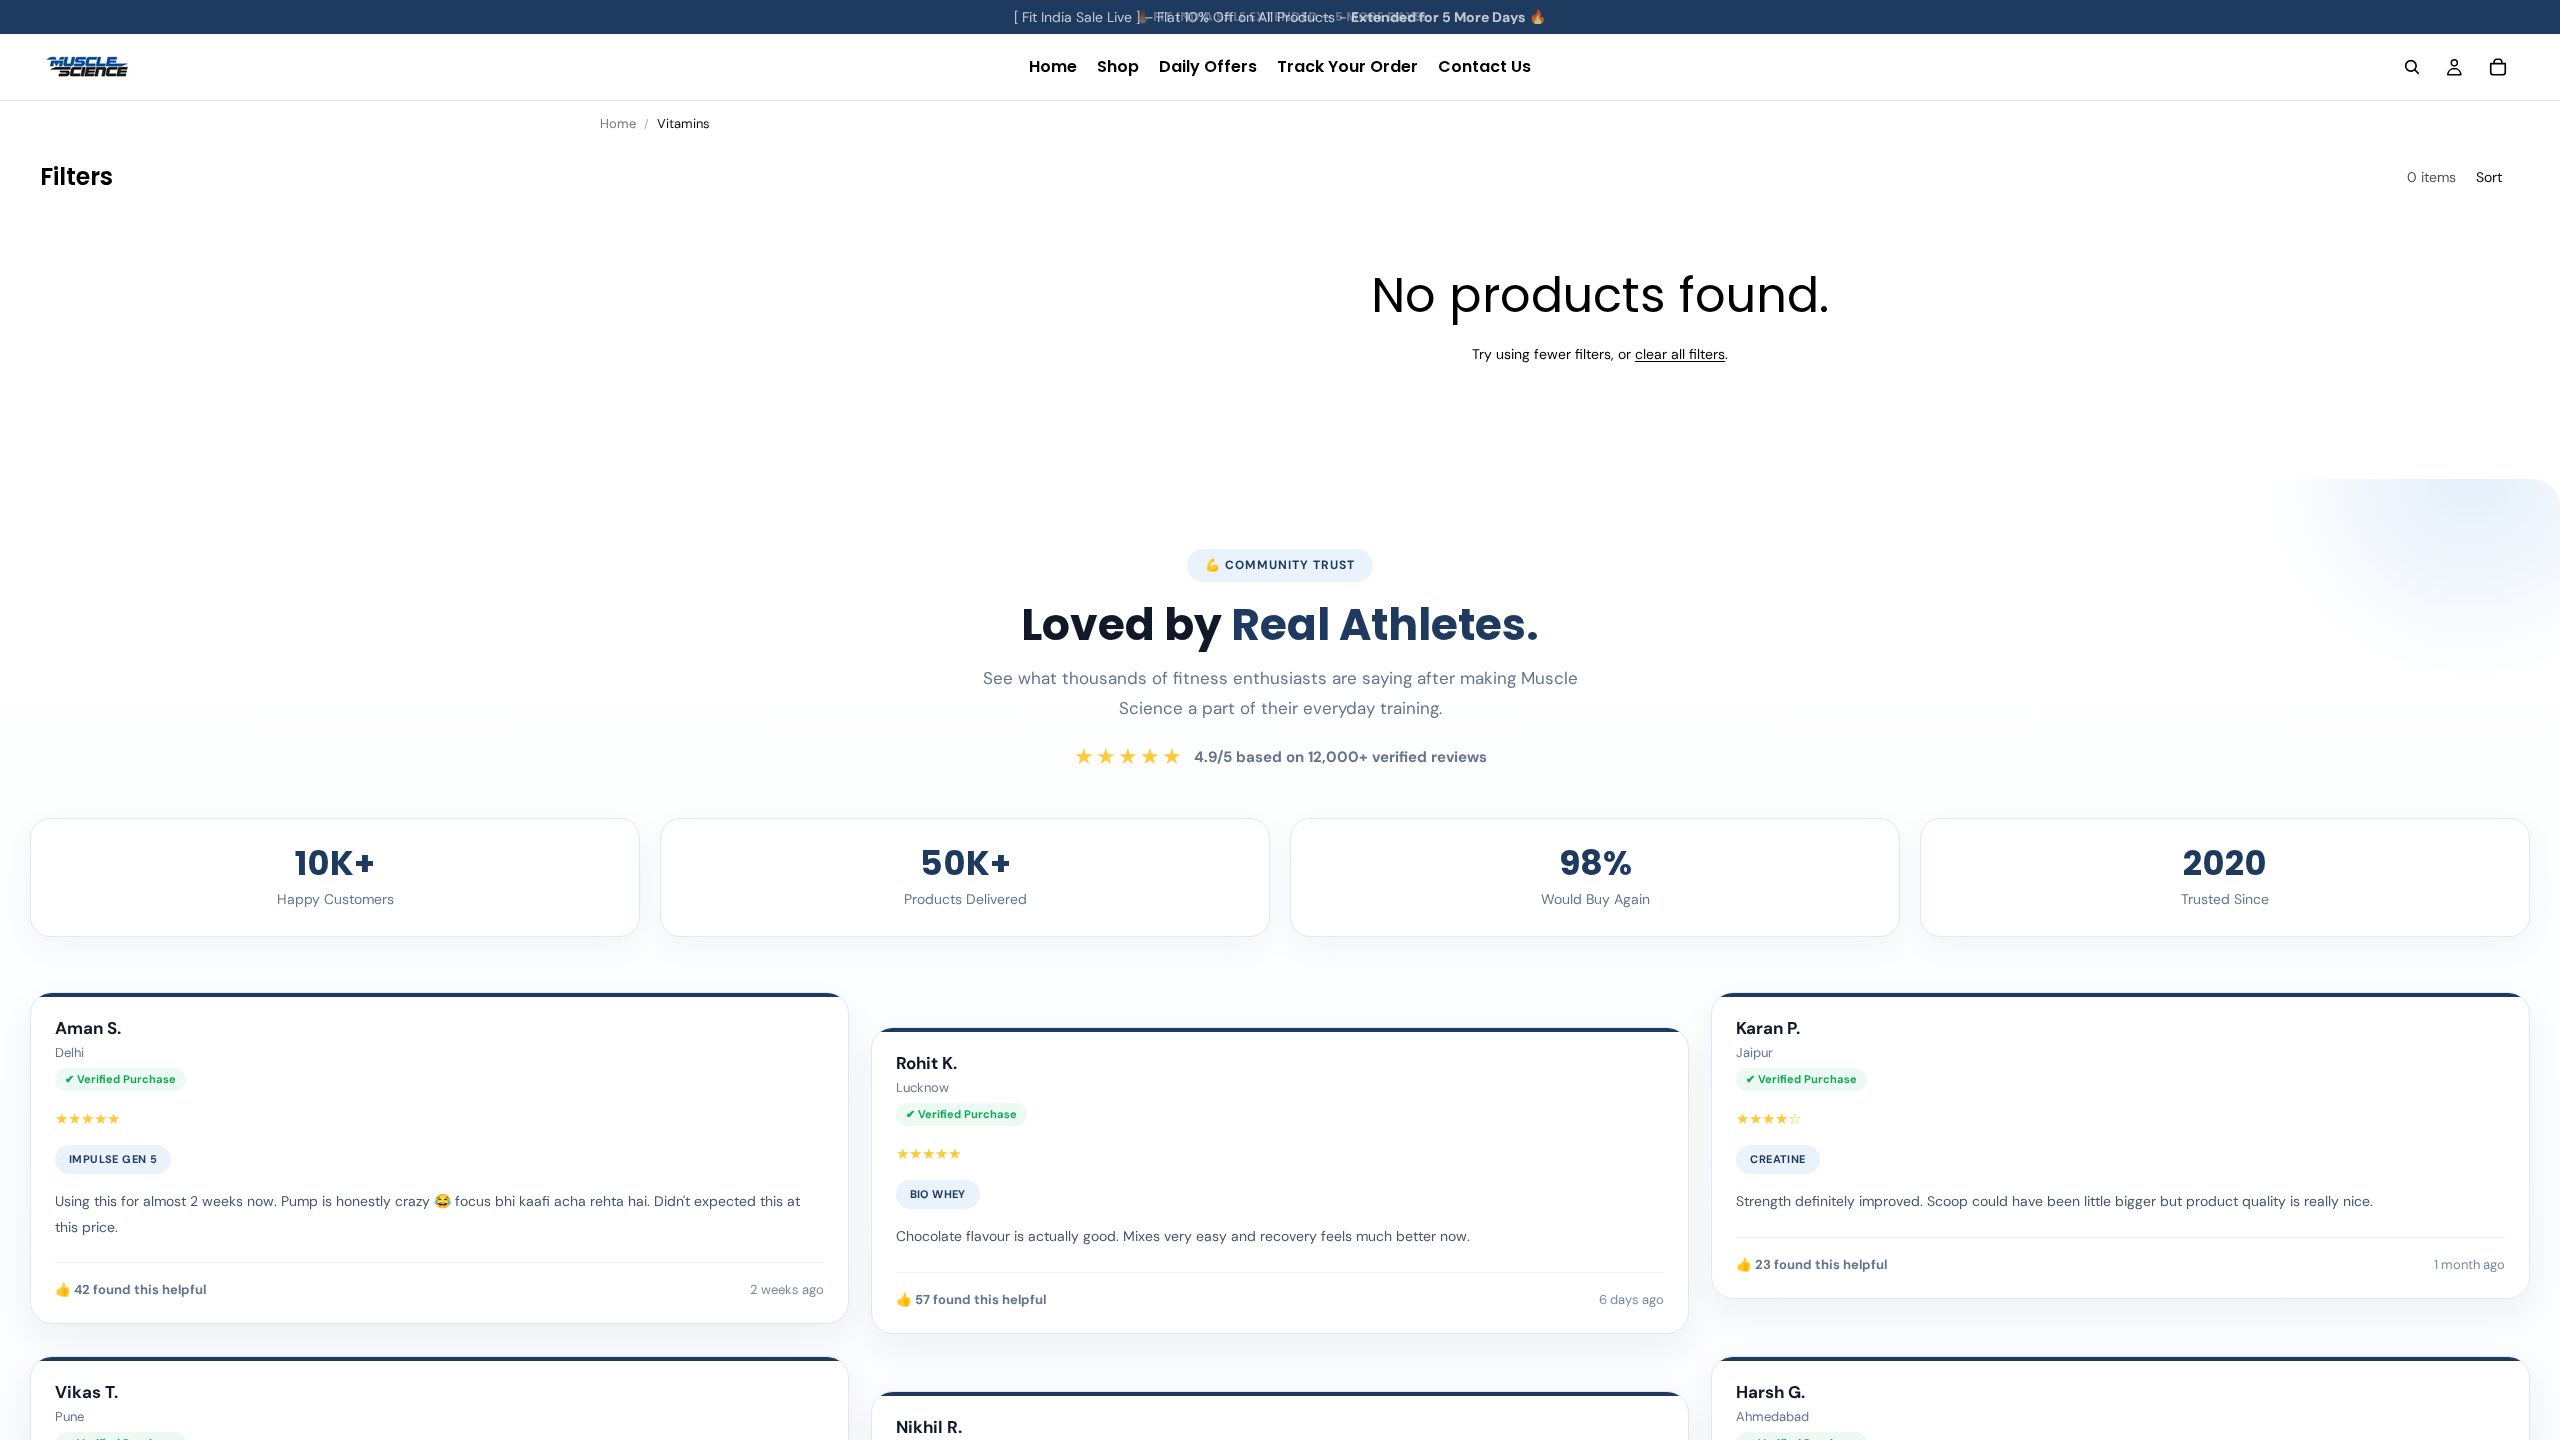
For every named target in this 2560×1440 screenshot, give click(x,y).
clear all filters (1680, 354)
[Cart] (2498, 67)
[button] (2498, 178)
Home (618, 123)
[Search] (2412, 67)
